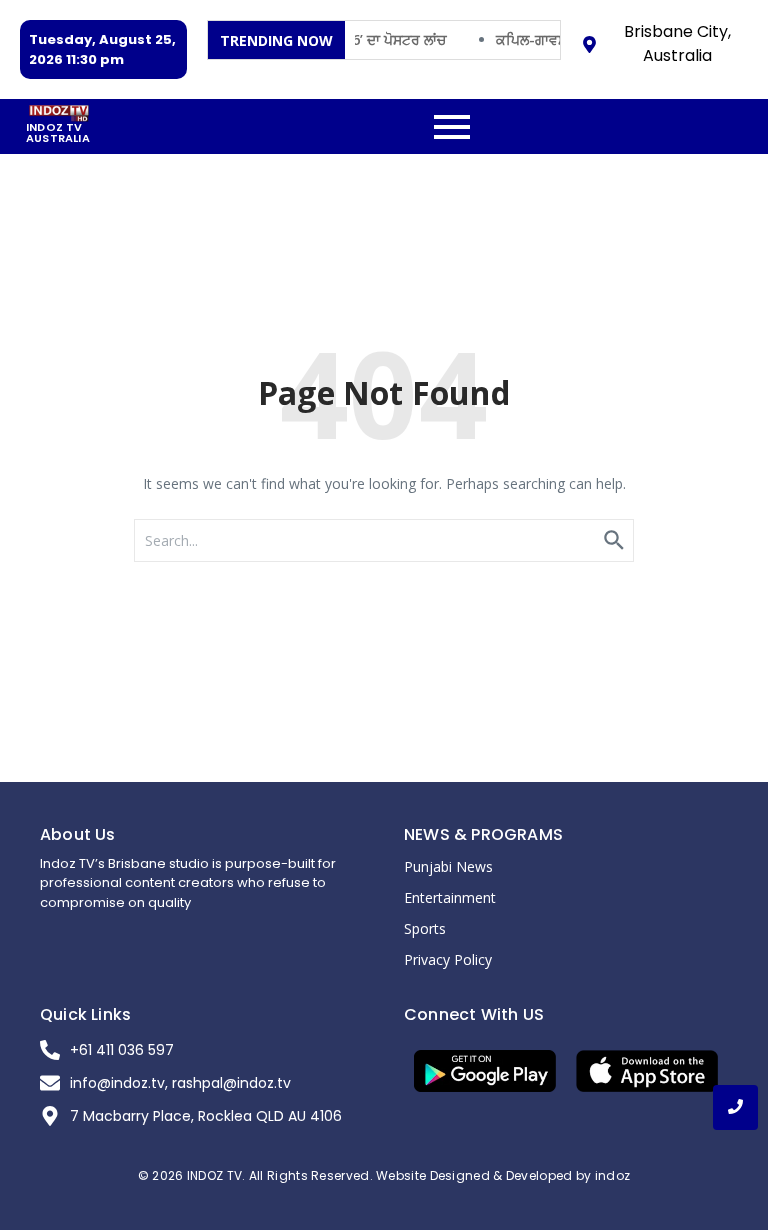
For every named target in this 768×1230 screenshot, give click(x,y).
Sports (425, 928)
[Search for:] (384, 540)
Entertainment (450, 897)
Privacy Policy (448, 959)
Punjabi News (448, 866)
